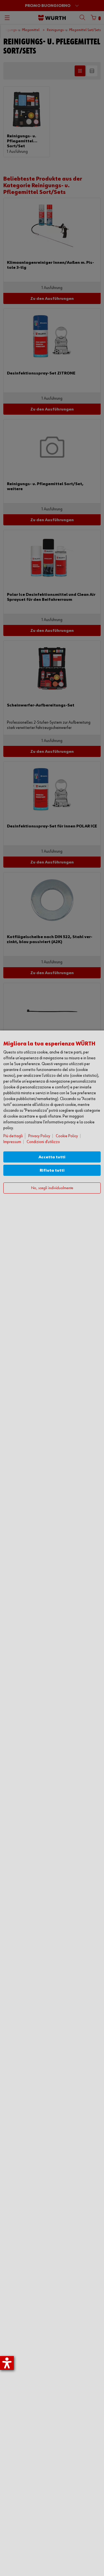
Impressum (12, 1142)
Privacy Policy (39, 1136)
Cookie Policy (67, 1136)
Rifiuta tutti (52, 1170)
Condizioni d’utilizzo (43, 1142)
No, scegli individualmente (52, 1188)
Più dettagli (13, 1136)
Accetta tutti (52, 1157)
